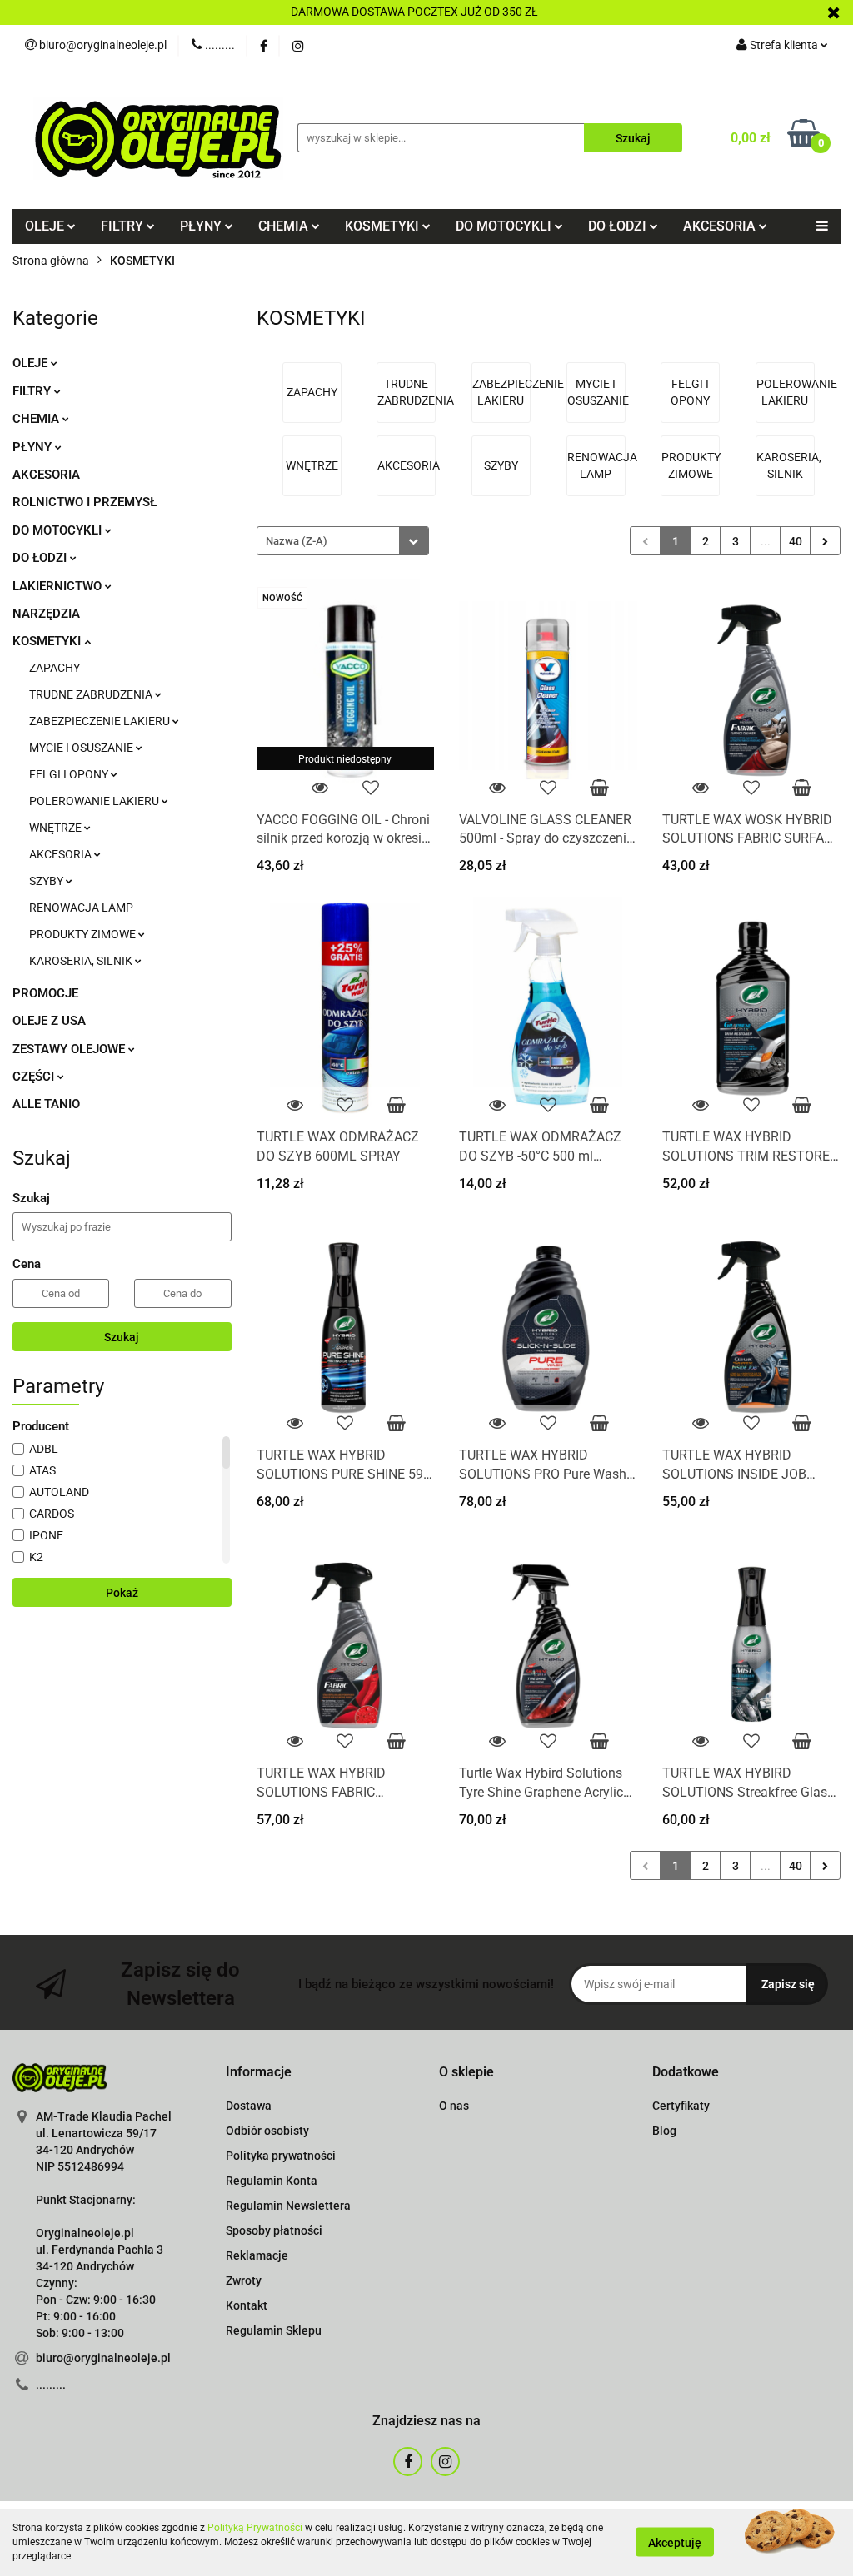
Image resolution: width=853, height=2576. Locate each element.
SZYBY (47, 881)
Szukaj (122, 1337)
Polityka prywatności (281, 2156)
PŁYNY (34, 447)
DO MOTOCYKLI (59, 530)
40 (796, 541)
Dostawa (249, 2106)
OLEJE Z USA (49, 1021)
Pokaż (122, 1593)
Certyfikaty (681, 2106)
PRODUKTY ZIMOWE (84, 934)
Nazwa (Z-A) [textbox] (297, 541)
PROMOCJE (45, 993)
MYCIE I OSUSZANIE (82, 748)
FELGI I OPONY (70, 774)
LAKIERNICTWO (59, 586)
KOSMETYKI (48, 641)
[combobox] (343, 541)
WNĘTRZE (57, 828)
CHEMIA (37, 419)
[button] (259, 2073)
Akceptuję (675, 2543)
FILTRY (33, 391)
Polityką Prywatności (255, 2528)
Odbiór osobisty (267, 2131)
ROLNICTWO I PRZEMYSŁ (85, 502)
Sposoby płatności (274, 2230)
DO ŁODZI (41, 558)
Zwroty (244, 2280)
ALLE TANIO (46, 1104)
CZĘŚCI (35, 1077)
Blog (664, 2131)
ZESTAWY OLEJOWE (70, 1049)
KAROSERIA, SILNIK (82, 961)
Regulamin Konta (272, 2181)
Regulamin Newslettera (288, 2206)
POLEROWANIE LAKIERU (95, 801)
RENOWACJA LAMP (81, 908)
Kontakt (247, 2305)
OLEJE (32, 363)
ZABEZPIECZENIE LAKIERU (101, 721)
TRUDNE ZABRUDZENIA (92, 694)
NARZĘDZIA (46, 614)
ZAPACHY (55, 668)
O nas (454, 2106)
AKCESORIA (46, 475)
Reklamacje (257, 2255)
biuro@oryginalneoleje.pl (103, 2358)
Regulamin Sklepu (274, 2330)
